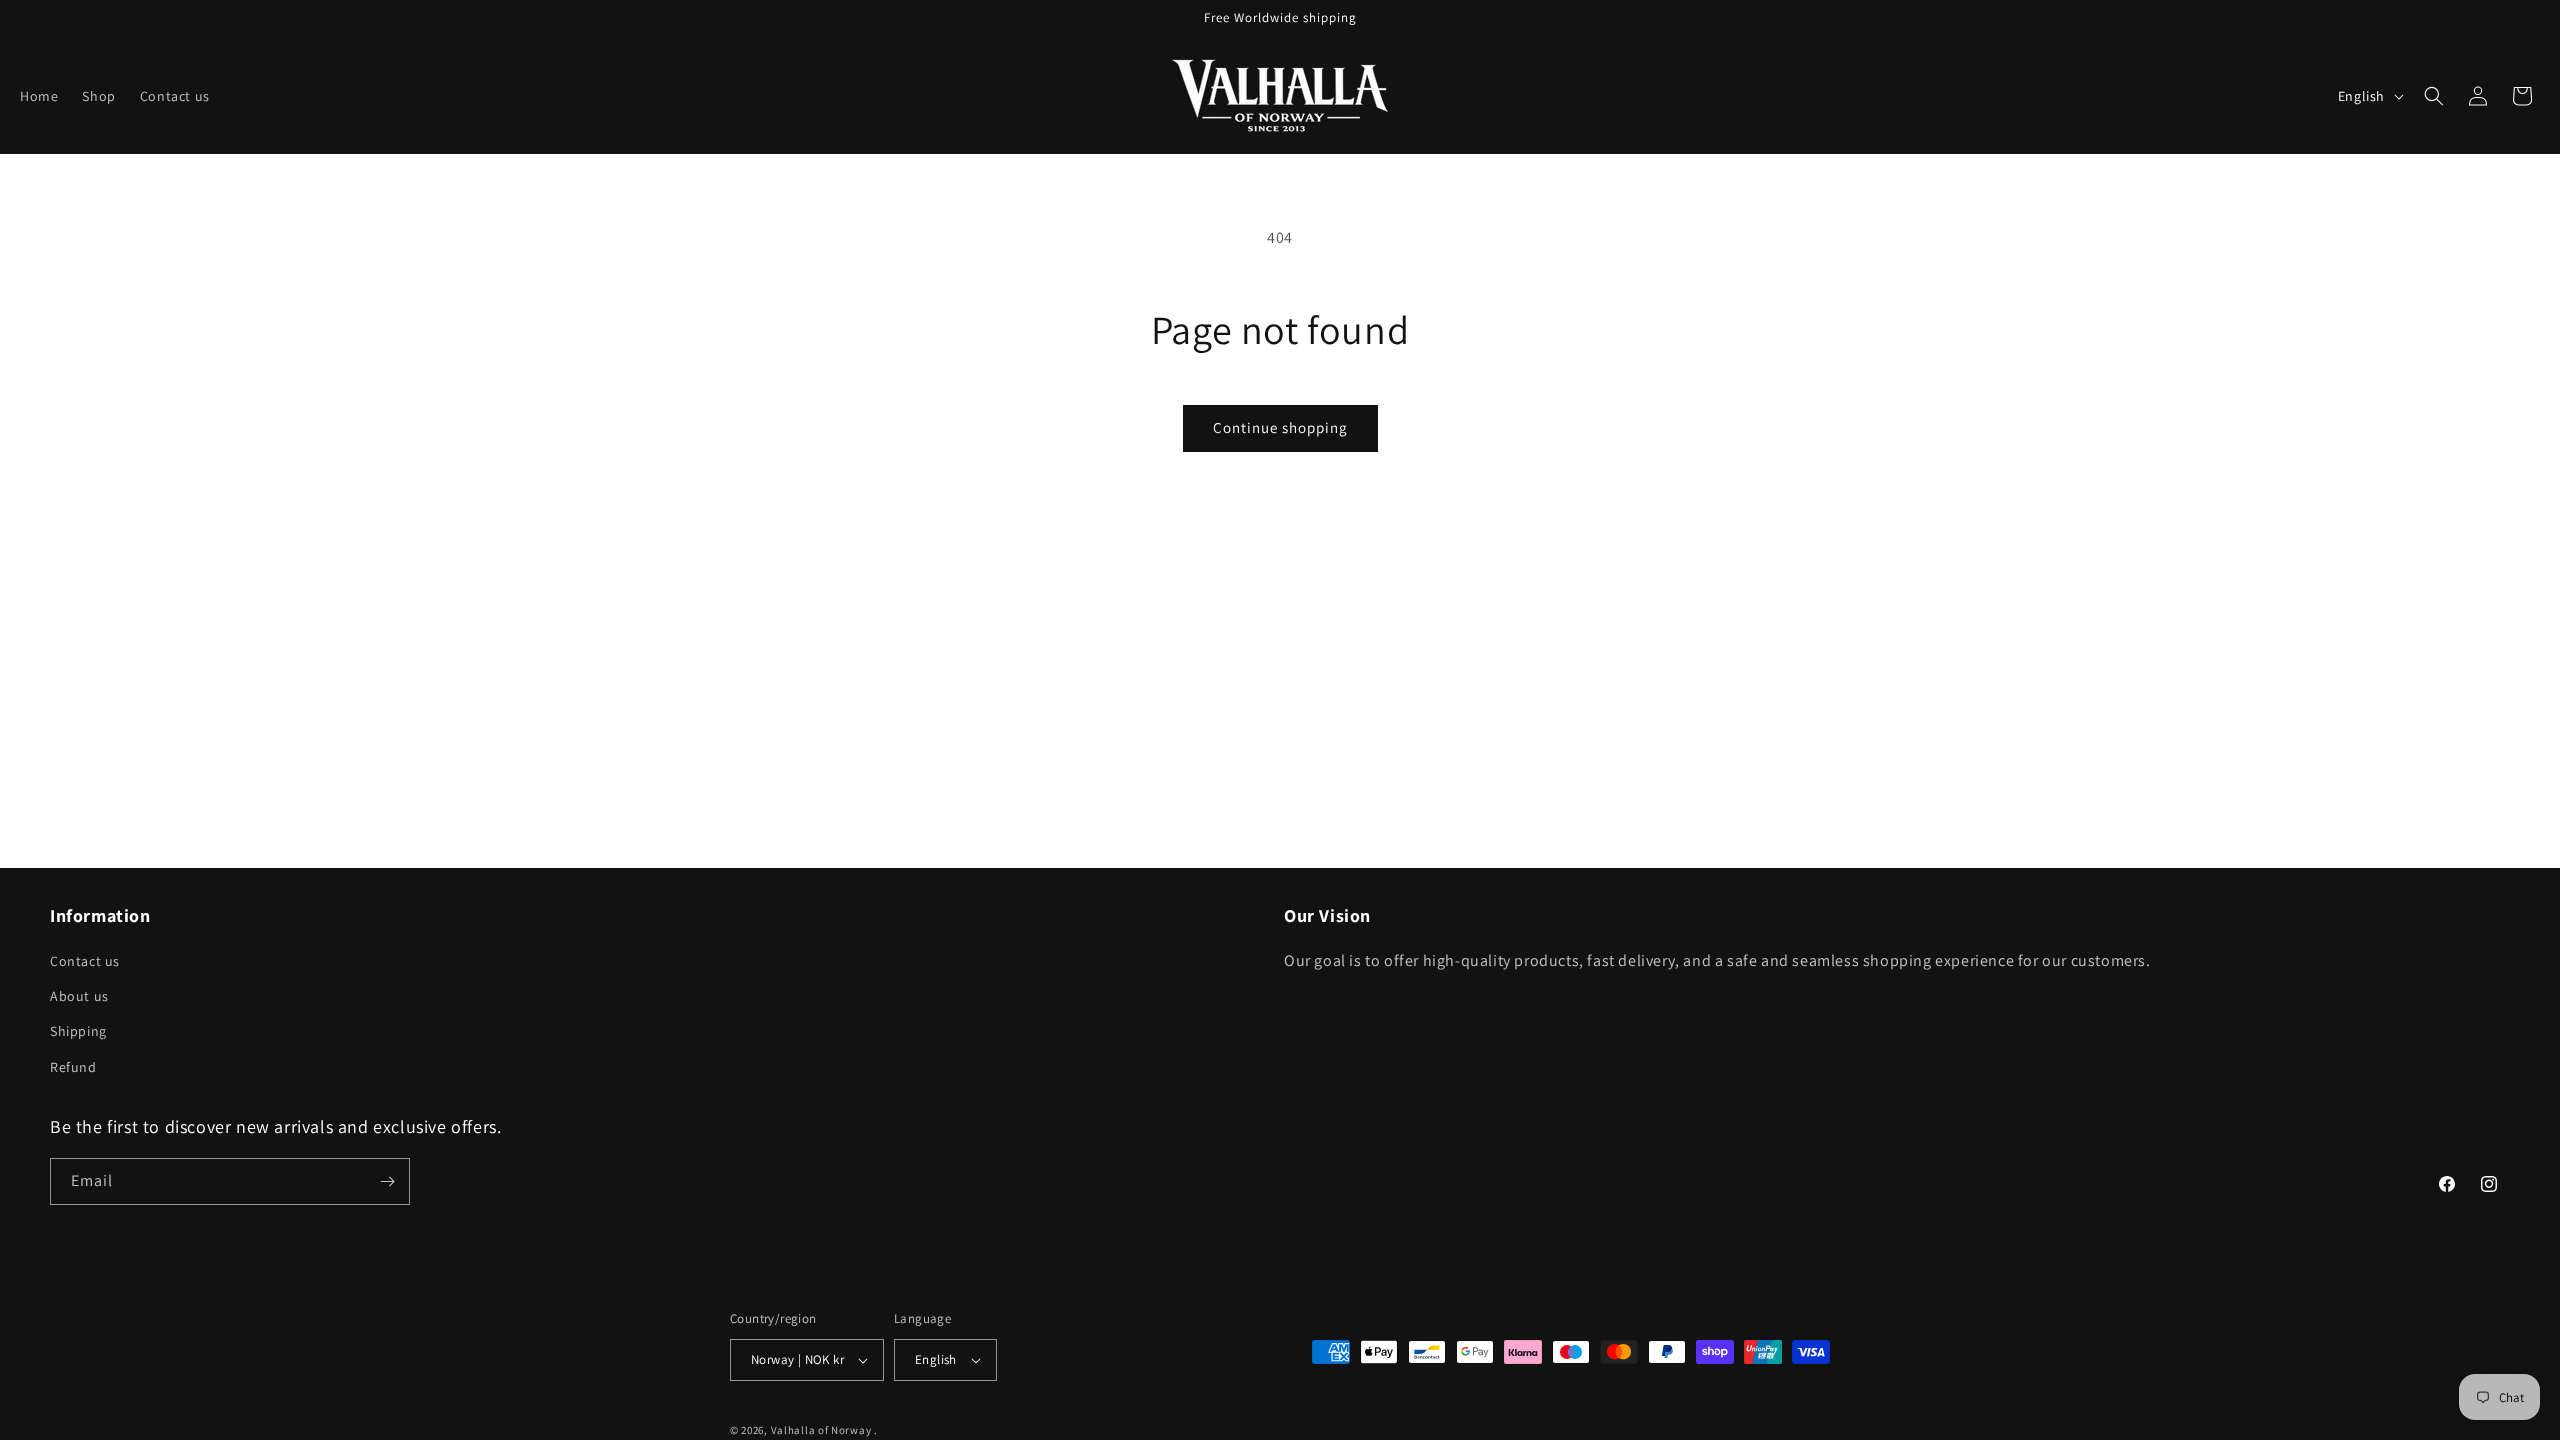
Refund (73, 1067)
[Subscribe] (387, 1181)
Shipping (78, 1031)
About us (79, 996)
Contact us (85, 961)
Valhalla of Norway (821, 1430)
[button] (2434, 96)
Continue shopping (1280, 427)
